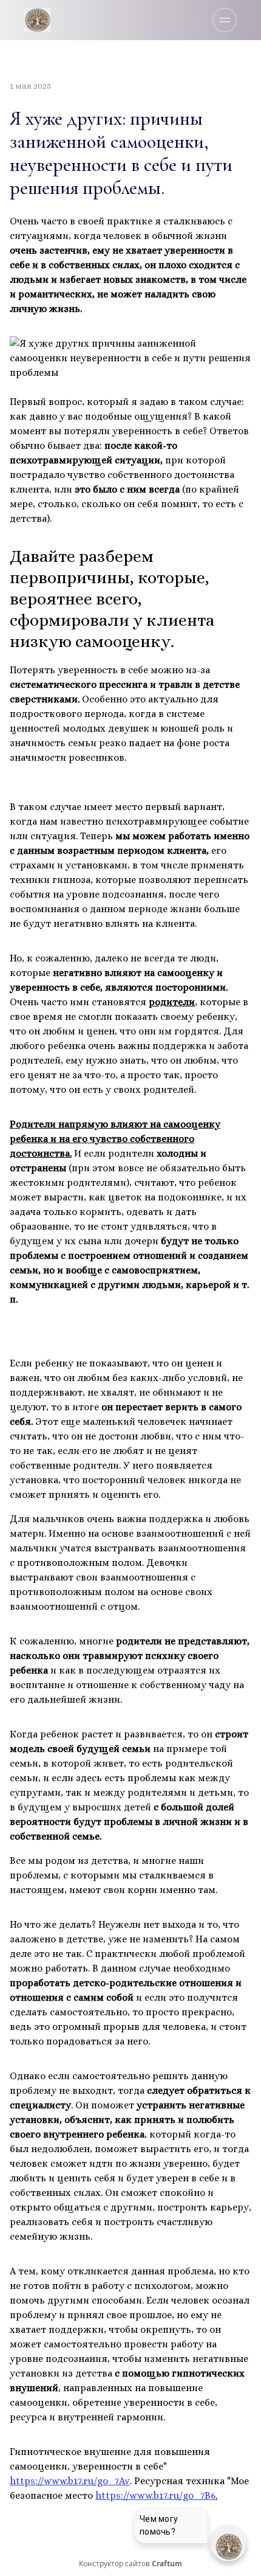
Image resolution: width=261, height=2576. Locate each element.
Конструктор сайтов (130, 2564)
